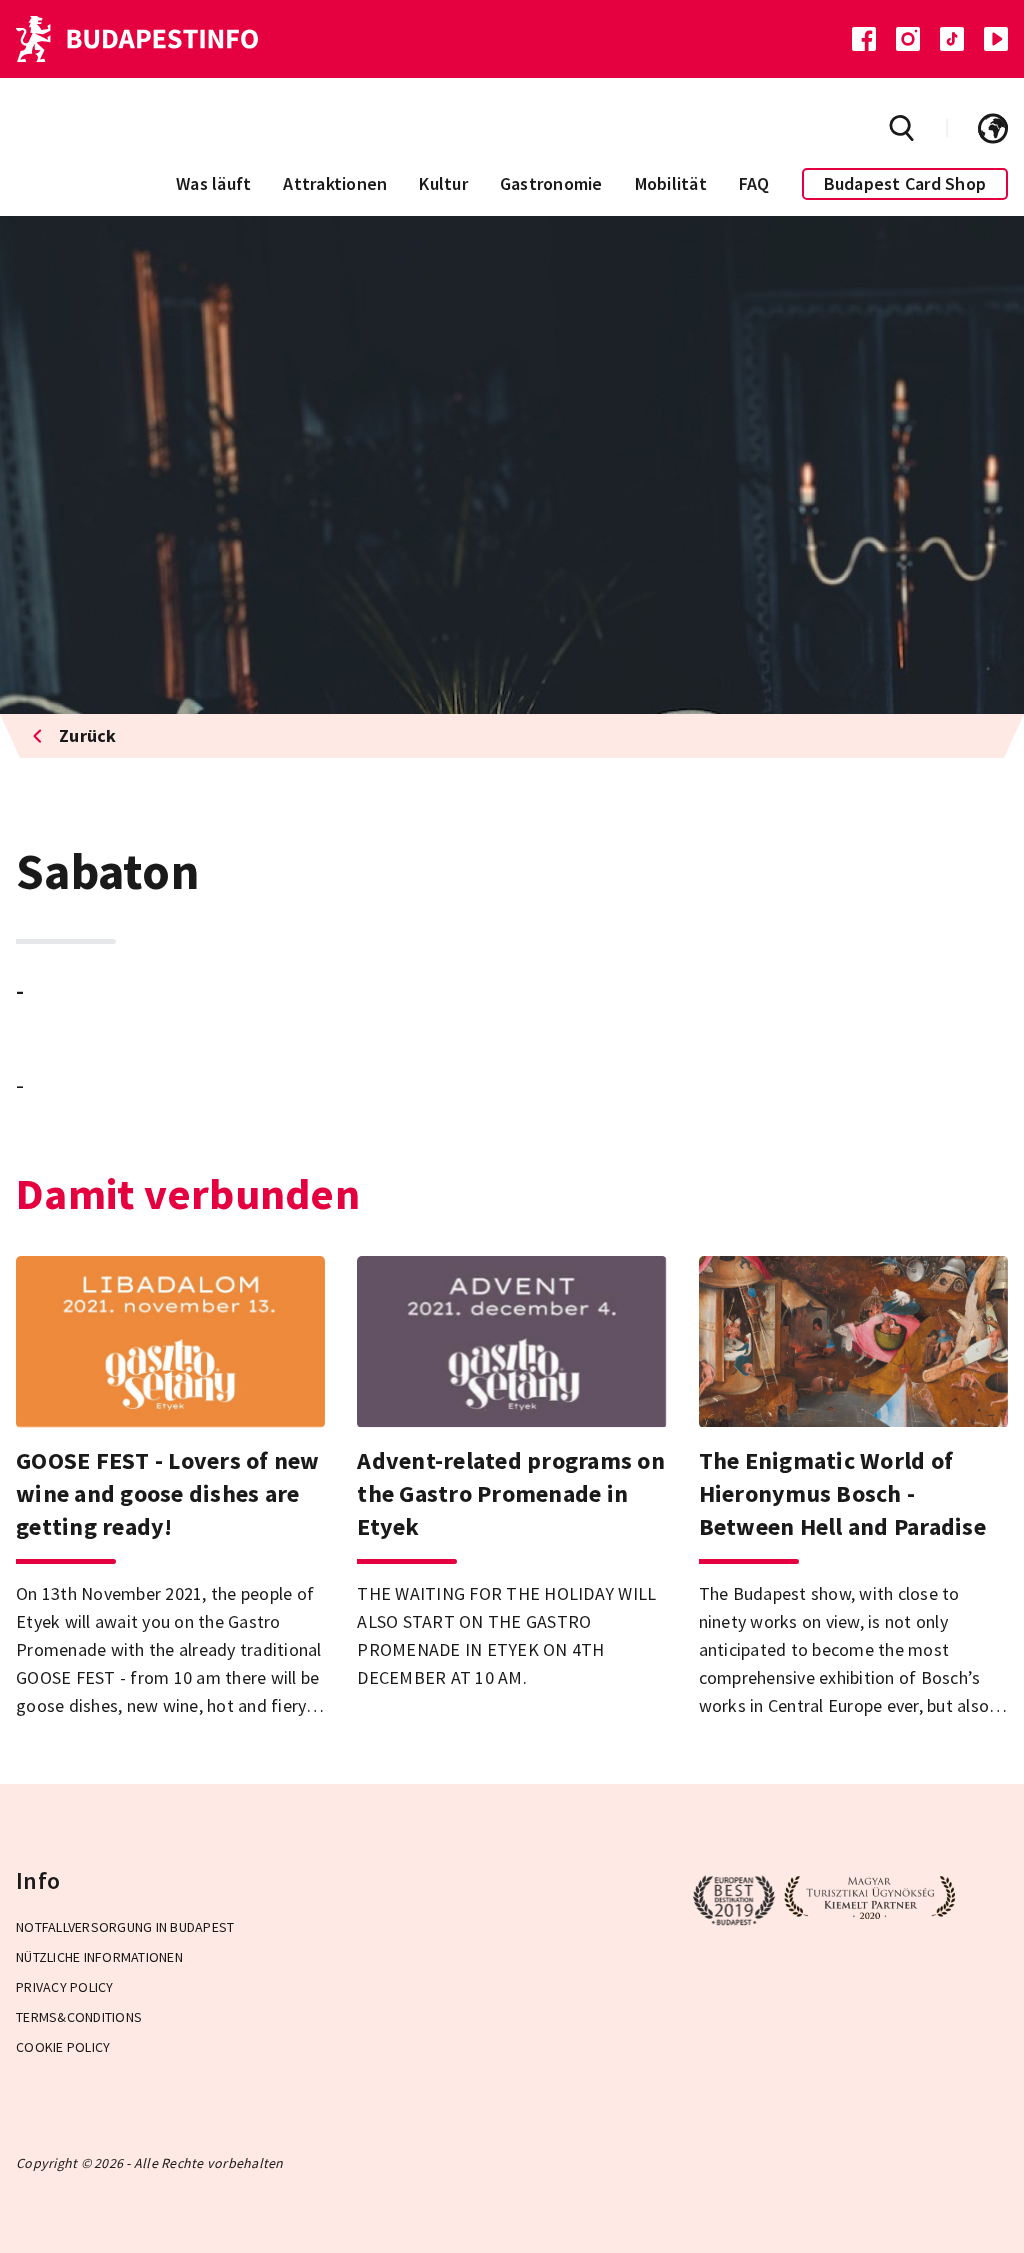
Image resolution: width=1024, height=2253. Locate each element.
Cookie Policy (63, 2047)
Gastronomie (551, 183)
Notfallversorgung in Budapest (125, 1927)
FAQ (754, 183)
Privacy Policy (65, 1987)
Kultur (443, 183)
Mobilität (671, 183)
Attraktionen (335, 183)
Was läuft (213, 183)
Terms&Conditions (79, 2017)
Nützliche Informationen (99, 1957)
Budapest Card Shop (905, 183)
